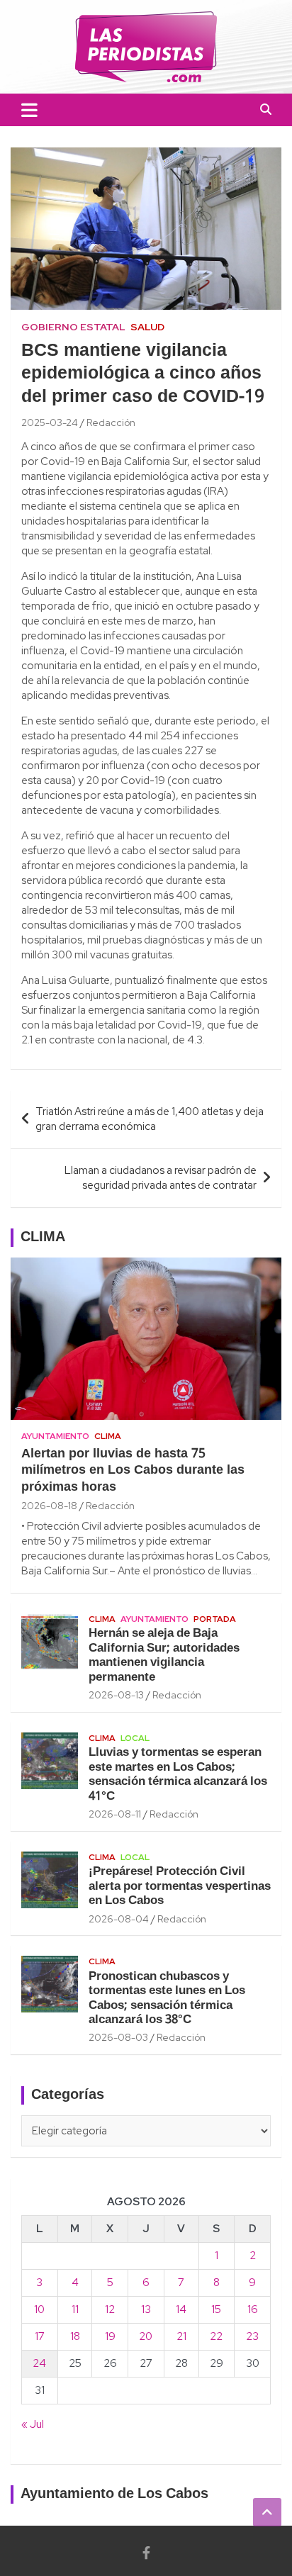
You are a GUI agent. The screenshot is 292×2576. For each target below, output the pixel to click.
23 (252, 2336)
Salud (147, 327)
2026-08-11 (115, 1814)
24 (39, 2363)
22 (216, 2336)
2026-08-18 (49, 1506)
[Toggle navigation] (29, 110)
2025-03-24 (50, 422)
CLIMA (43, 1238)
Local (135, 1738)
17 (40, 2336)
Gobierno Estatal (73, 327)
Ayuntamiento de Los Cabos (114, 2494)
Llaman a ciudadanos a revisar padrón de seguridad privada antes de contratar (161, 1178)
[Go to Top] (267, 2512)
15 (216, 2309)
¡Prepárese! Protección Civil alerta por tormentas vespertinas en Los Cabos (180, 1886)
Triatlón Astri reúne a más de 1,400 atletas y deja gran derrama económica (150, 1119)
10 (39, 2309)
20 (146, 2336)
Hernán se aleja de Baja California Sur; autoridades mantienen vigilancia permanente (164, 1655)
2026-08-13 (116, 1695)
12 (110, 2309)
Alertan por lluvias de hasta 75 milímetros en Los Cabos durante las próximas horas (133, 1471)
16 (253, 2309)
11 (75, 2309)
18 (75, 2336)
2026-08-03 (118, 2037)
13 (146, 2309)
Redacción (111, 422)
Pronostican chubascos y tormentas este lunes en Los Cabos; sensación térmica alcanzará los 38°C (167, 1998)
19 (110, 2336)
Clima (108, 1436)
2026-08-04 (119, 1919)
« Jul (33, 2424)
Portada (215, 1619)
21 (181, 2336)
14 (181, 2309)
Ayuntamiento (55, 1436)
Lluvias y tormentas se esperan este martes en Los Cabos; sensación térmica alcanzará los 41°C (178, 1774)
